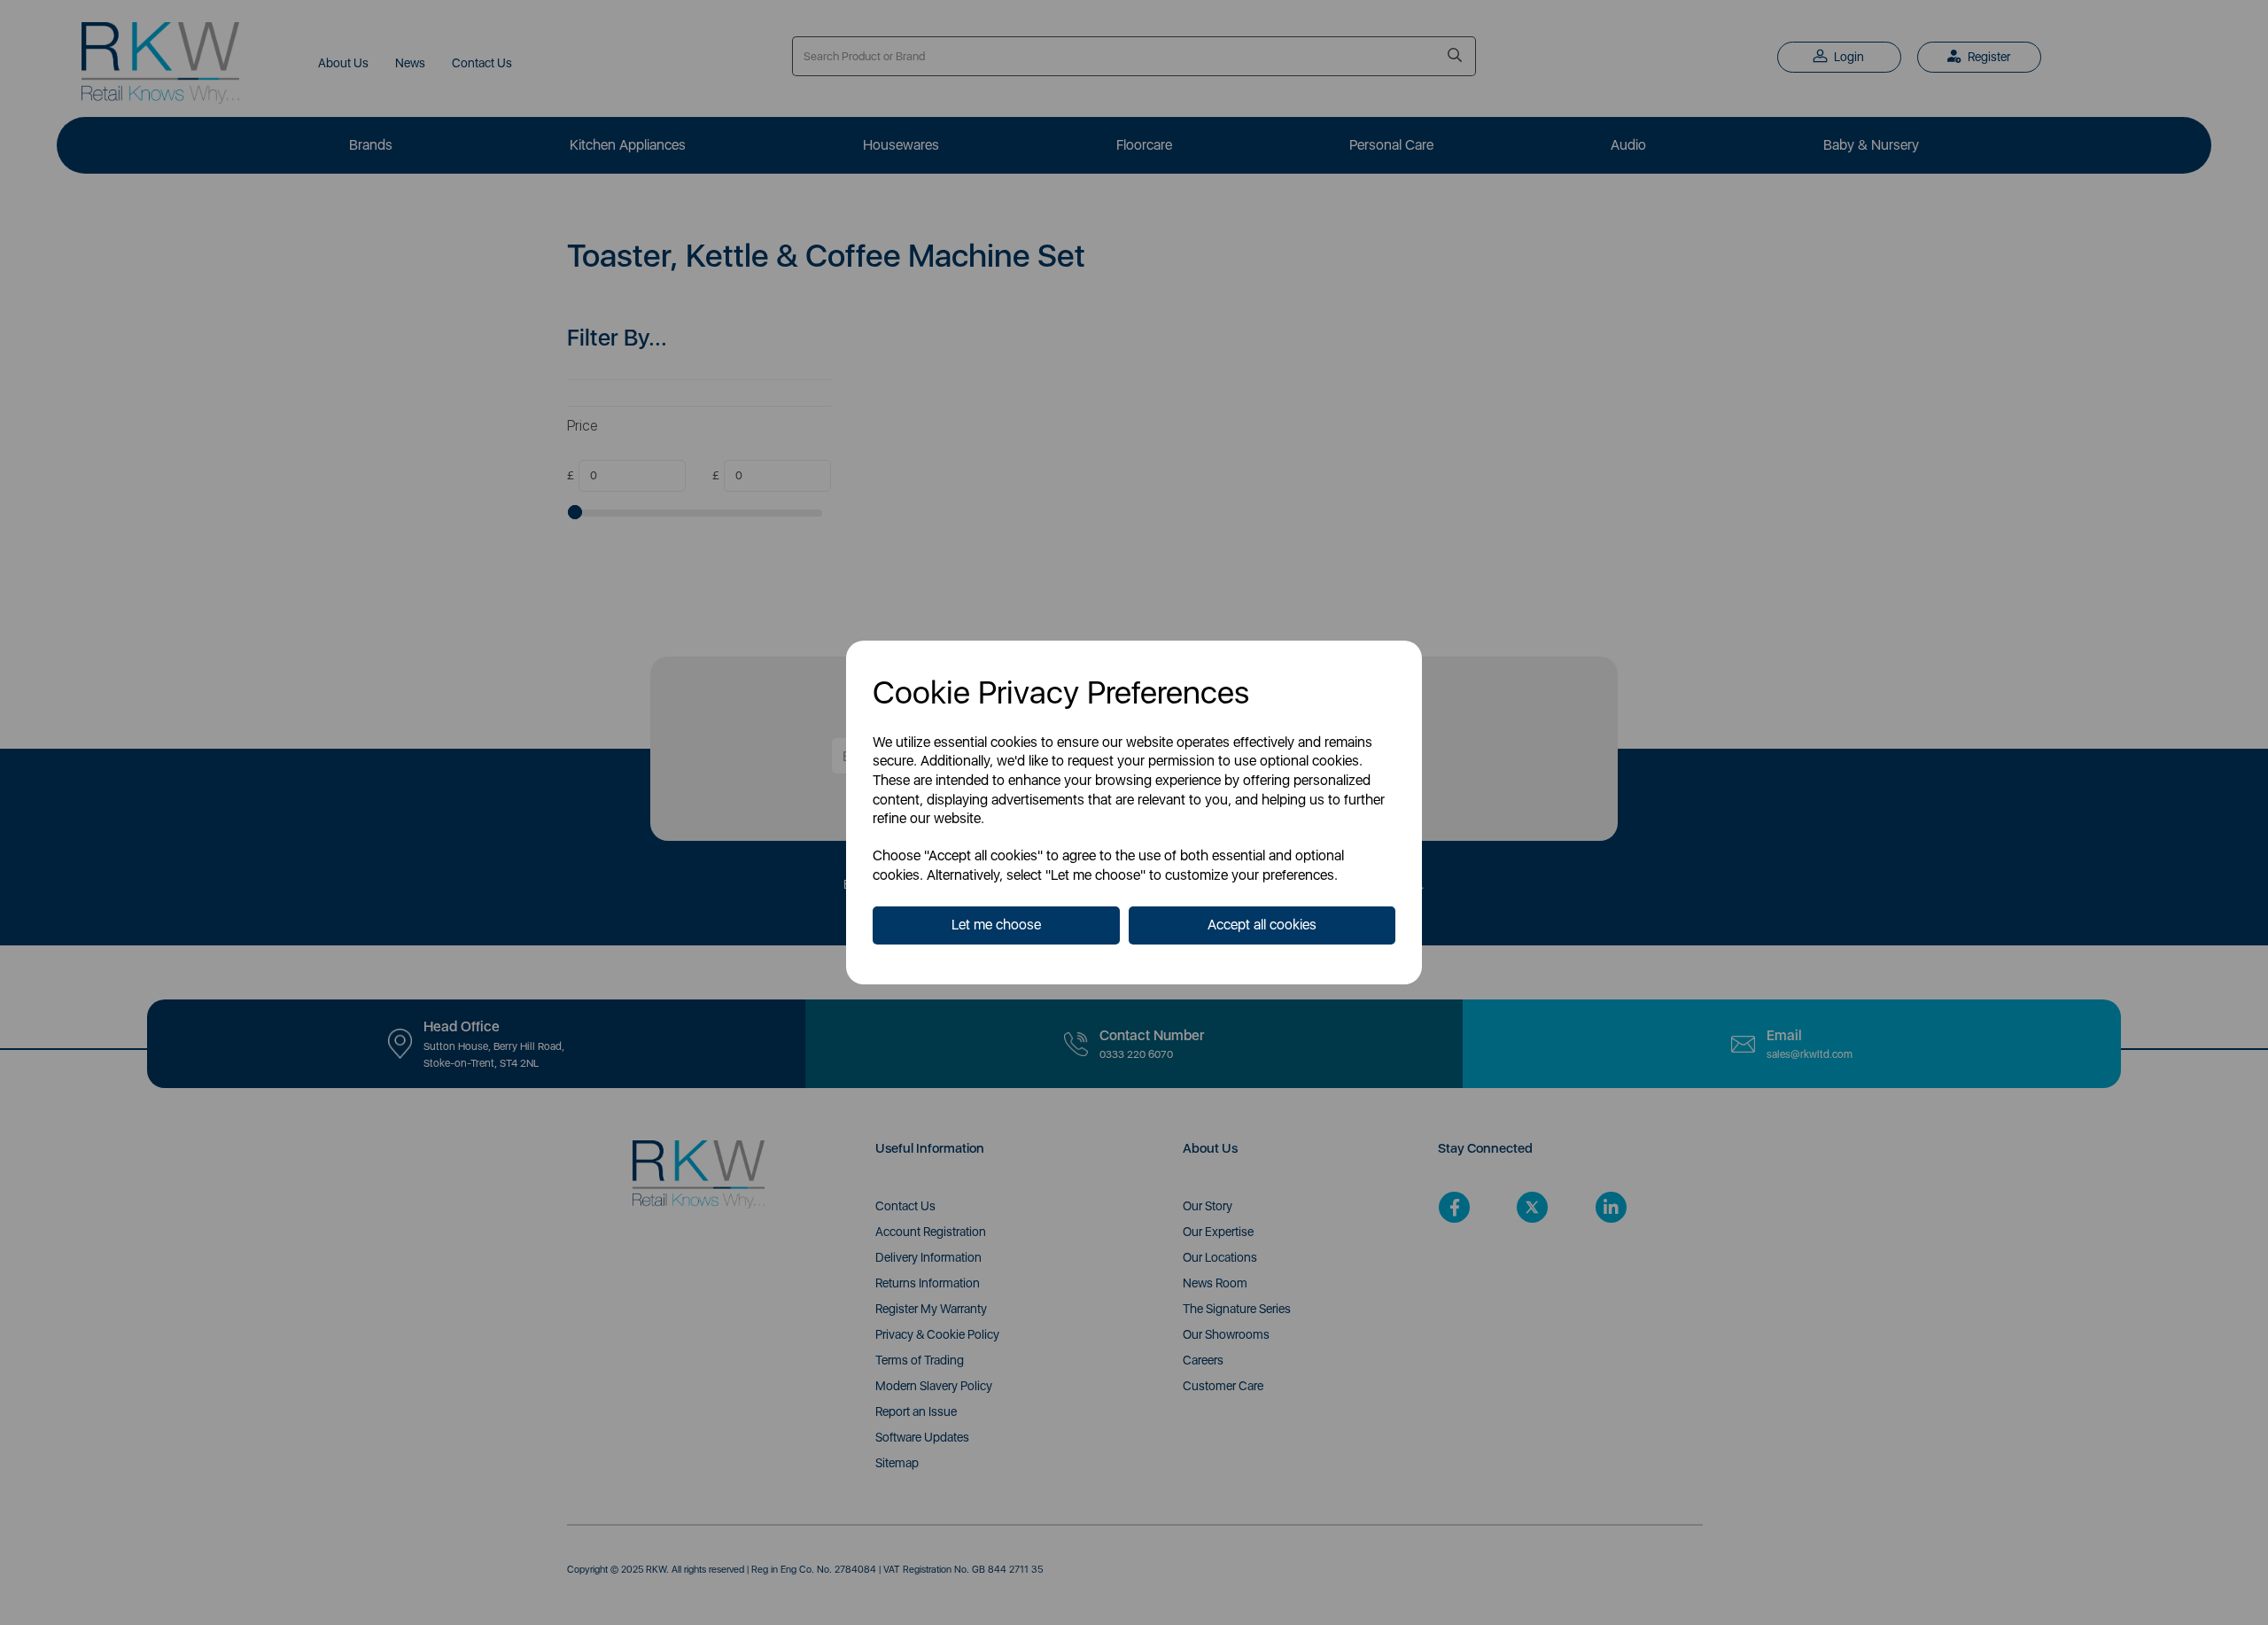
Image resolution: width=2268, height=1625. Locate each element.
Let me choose (996, 925)
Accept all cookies (1262, 925)
